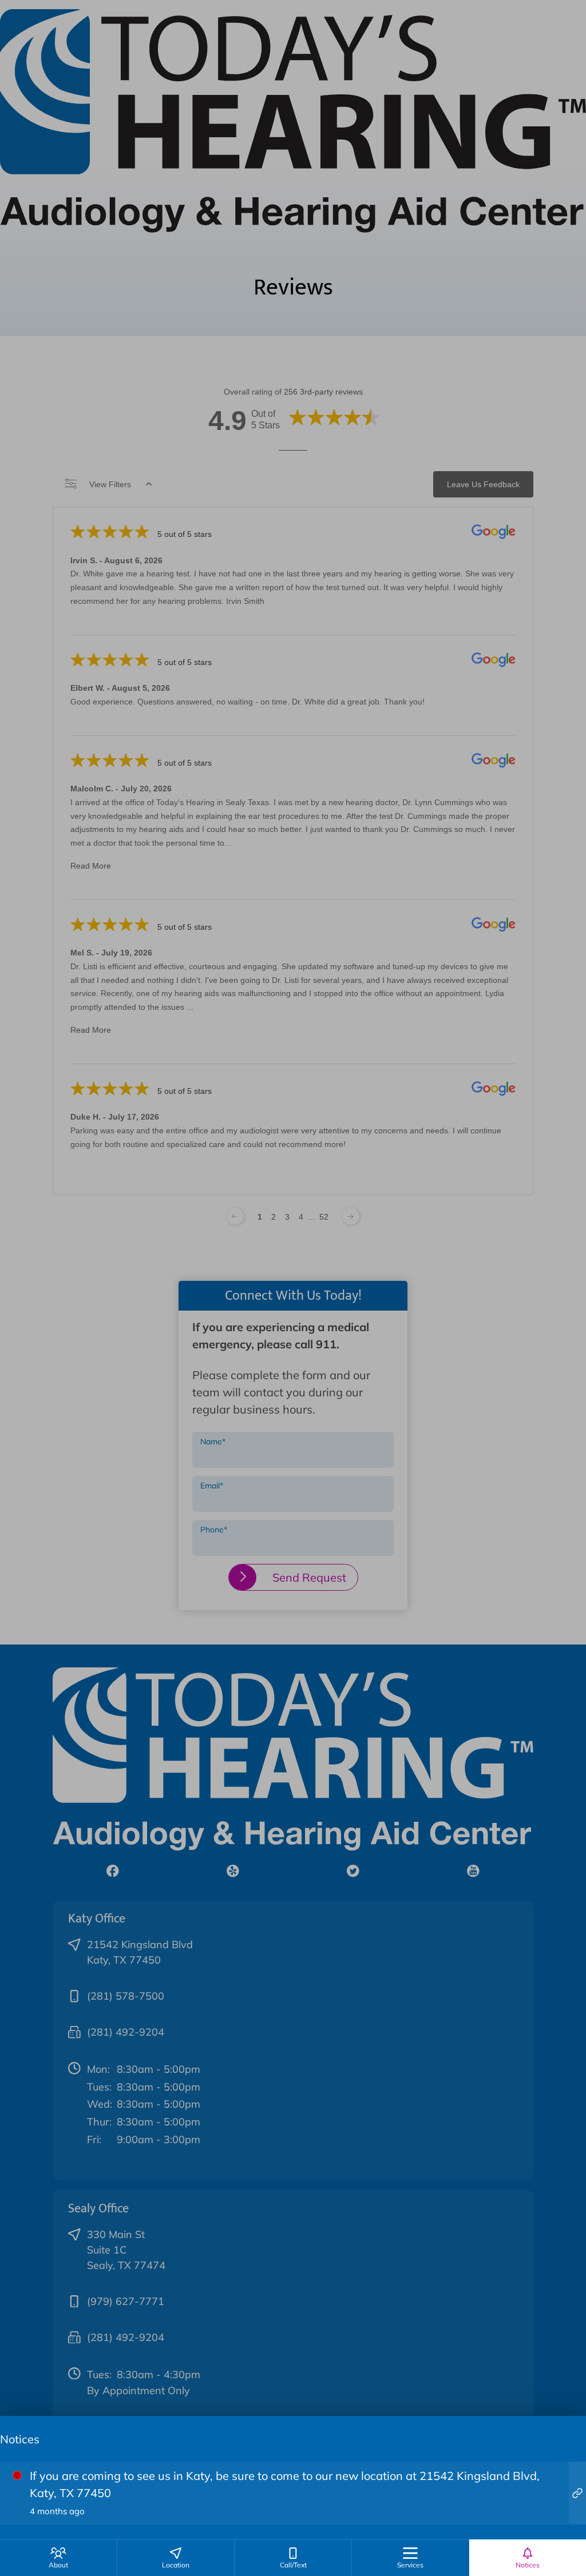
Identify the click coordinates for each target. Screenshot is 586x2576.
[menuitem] (58, 2558)
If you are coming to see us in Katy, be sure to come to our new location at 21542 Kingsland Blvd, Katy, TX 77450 (285, 2493)
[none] (58, 2558)
